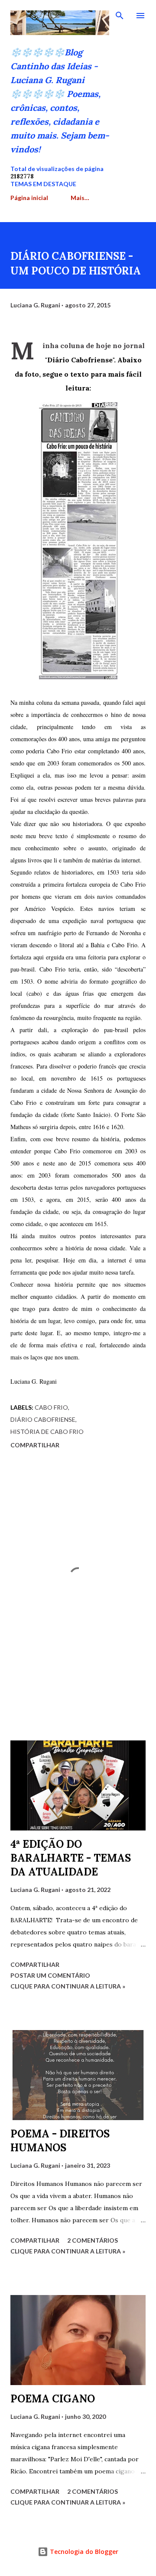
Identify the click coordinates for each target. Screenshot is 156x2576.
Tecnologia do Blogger (83, 2552)
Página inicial (29, 198)
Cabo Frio (51, 1407)
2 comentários (93, 2240)
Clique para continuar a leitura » (68, 1986)
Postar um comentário (50, 1975)
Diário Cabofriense (43, 1419)
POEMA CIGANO (53, 2399)
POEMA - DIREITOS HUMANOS (60, 2141)
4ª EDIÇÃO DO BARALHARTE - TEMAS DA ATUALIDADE (71, 1858)
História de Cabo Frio (47, 1432)
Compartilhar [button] (35, 1445)
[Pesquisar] (120, 16)
